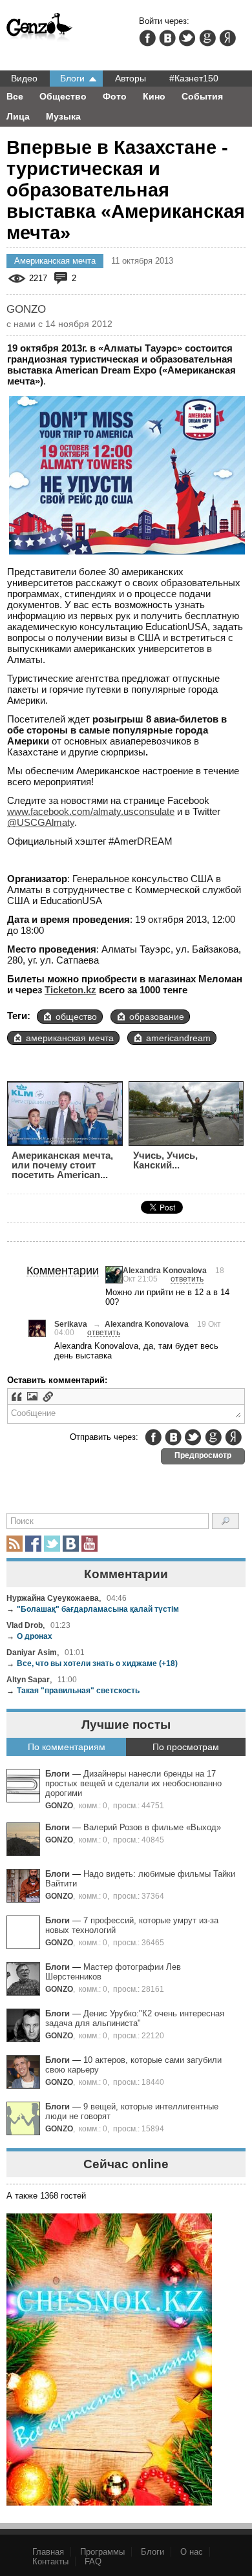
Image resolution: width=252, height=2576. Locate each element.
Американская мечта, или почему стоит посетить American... (62, 1165)
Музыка (63, 116)
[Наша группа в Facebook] (33, 1544)
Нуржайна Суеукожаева (53, 1598)
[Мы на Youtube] (89, 1544)
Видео (24, 78)
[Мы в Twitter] (52, 1544)
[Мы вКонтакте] (71, 1544)
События (202, 96)
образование (157, 1017)
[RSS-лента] (15, 1544)
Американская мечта (55, 261)
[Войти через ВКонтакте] (167, 38)
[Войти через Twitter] (187, 38)
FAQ (93, 2561)
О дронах (29, 1636)
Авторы (131, 78)
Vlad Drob (25, 1625)
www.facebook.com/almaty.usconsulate (91, 811)
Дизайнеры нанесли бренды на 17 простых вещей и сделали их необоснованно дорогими (133, 1783)
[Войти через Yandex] (227, 38)
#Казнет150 (194, 78)
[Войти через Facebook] (147, 38)
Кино (154, 96)
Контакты (50, 2561)
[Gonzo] (40, 28)
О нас (192, 2552)
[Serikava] (37, 1328)
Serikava (71, 1324)
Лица (18, 116)
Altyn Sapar (28, 1679)
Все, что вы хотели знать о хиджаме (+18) (92, 1663)
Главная (48, 2552)
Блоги (72, 78)
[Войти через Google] (207, 38)
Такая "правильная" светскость (73, 1690)
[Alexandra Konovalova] (114, 1275)
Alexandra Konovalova (165, 1270)
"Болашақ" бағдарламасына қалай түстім (93, 1609)
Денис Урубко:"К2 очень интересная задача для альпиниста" (135, 2018)
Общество (63, 96)
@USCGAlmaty (41, 822)
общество (76, 1017)
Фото (115, 96)
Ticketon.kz (70, 990)
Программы (102, 2552)
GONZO (59, 1805)
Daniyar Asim (32, 1652)
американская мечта (70, 1038)
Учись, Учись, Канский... (165, 1160)
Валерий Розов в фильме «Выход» (152, 1827)
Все (15, 96)
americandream (178, 1038)
